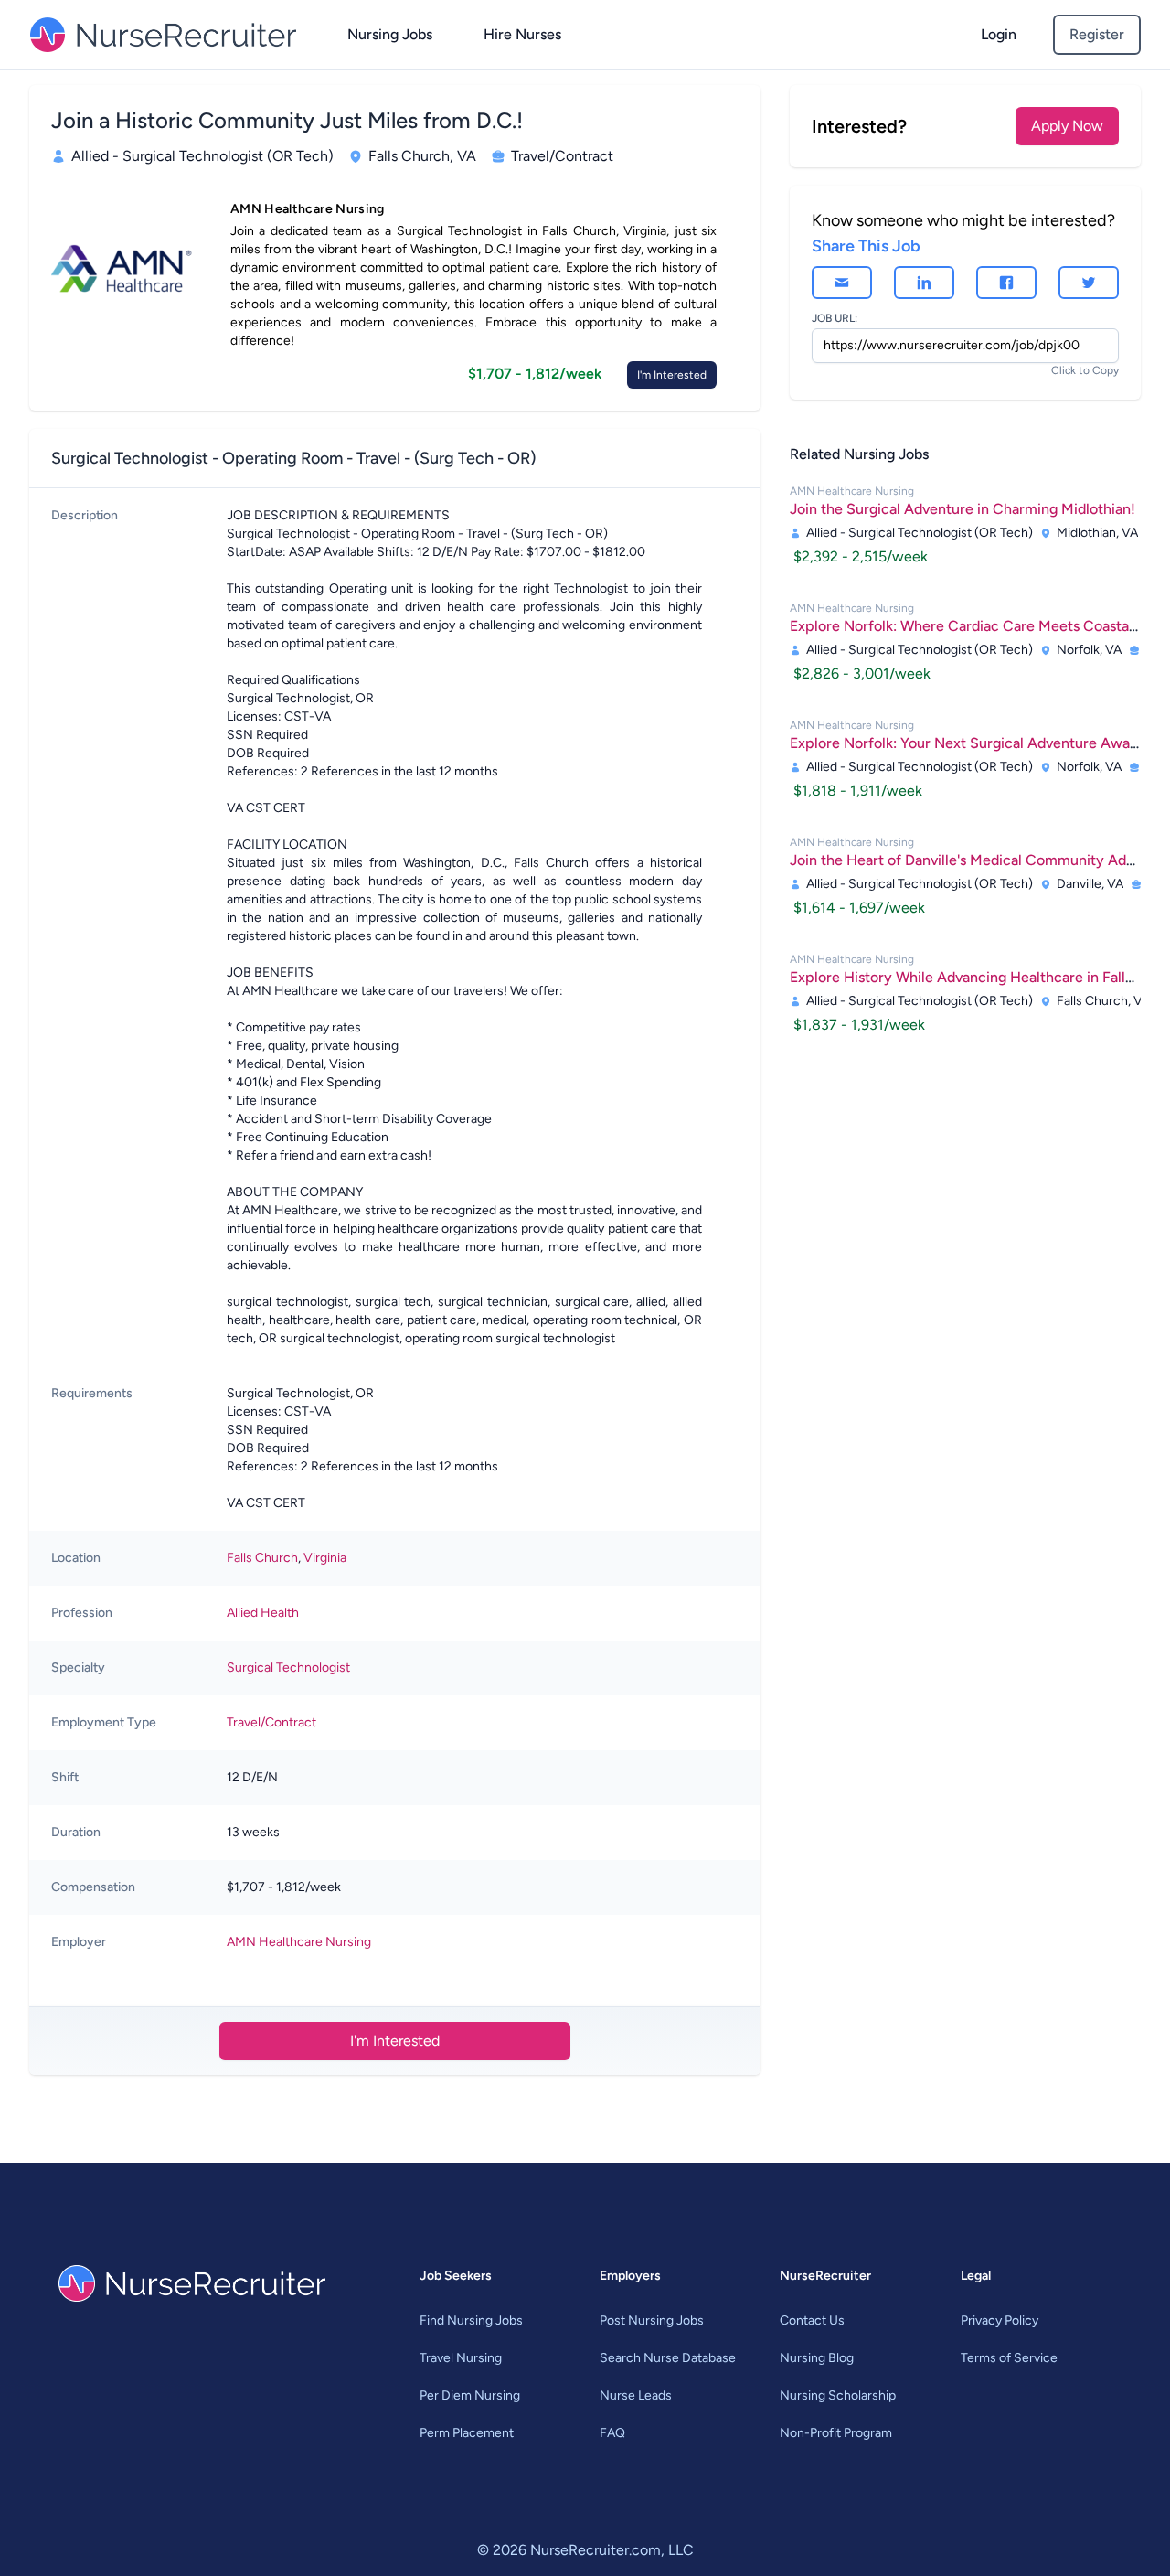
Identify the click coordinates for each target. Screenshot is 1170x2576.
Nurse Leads (636, 2395)
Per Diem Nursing (470, 2395)
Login (999, 34)
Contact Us (812, 2320)
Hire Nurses (522, 34)
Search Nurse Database (668, 2358)
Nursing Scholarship (838, 2395)
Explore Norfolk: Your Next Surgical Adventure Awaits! (970, 743)
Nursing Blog (817, 2358)
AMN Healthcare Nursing (299, 1942)
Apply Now (1067, 126)
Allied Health (263, 1613)
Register (1097, 34)
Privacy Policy (1000, 2320)
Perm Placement (467, 2433)
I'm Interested (672, 375)
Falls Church (262, 1558)
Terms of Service (1009, 2358)
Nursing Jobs (390, 34)
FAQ (612, 2433)
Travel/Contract (271, 1722)
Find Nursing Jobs (471, 2320)
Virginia (325, 1558)
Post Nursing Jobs (652, 2320)
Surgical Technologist (288, 1667)
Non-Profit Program (836, 2433)
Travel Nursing (461, 2358)
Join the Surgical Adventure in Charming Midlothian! (963, 509)
